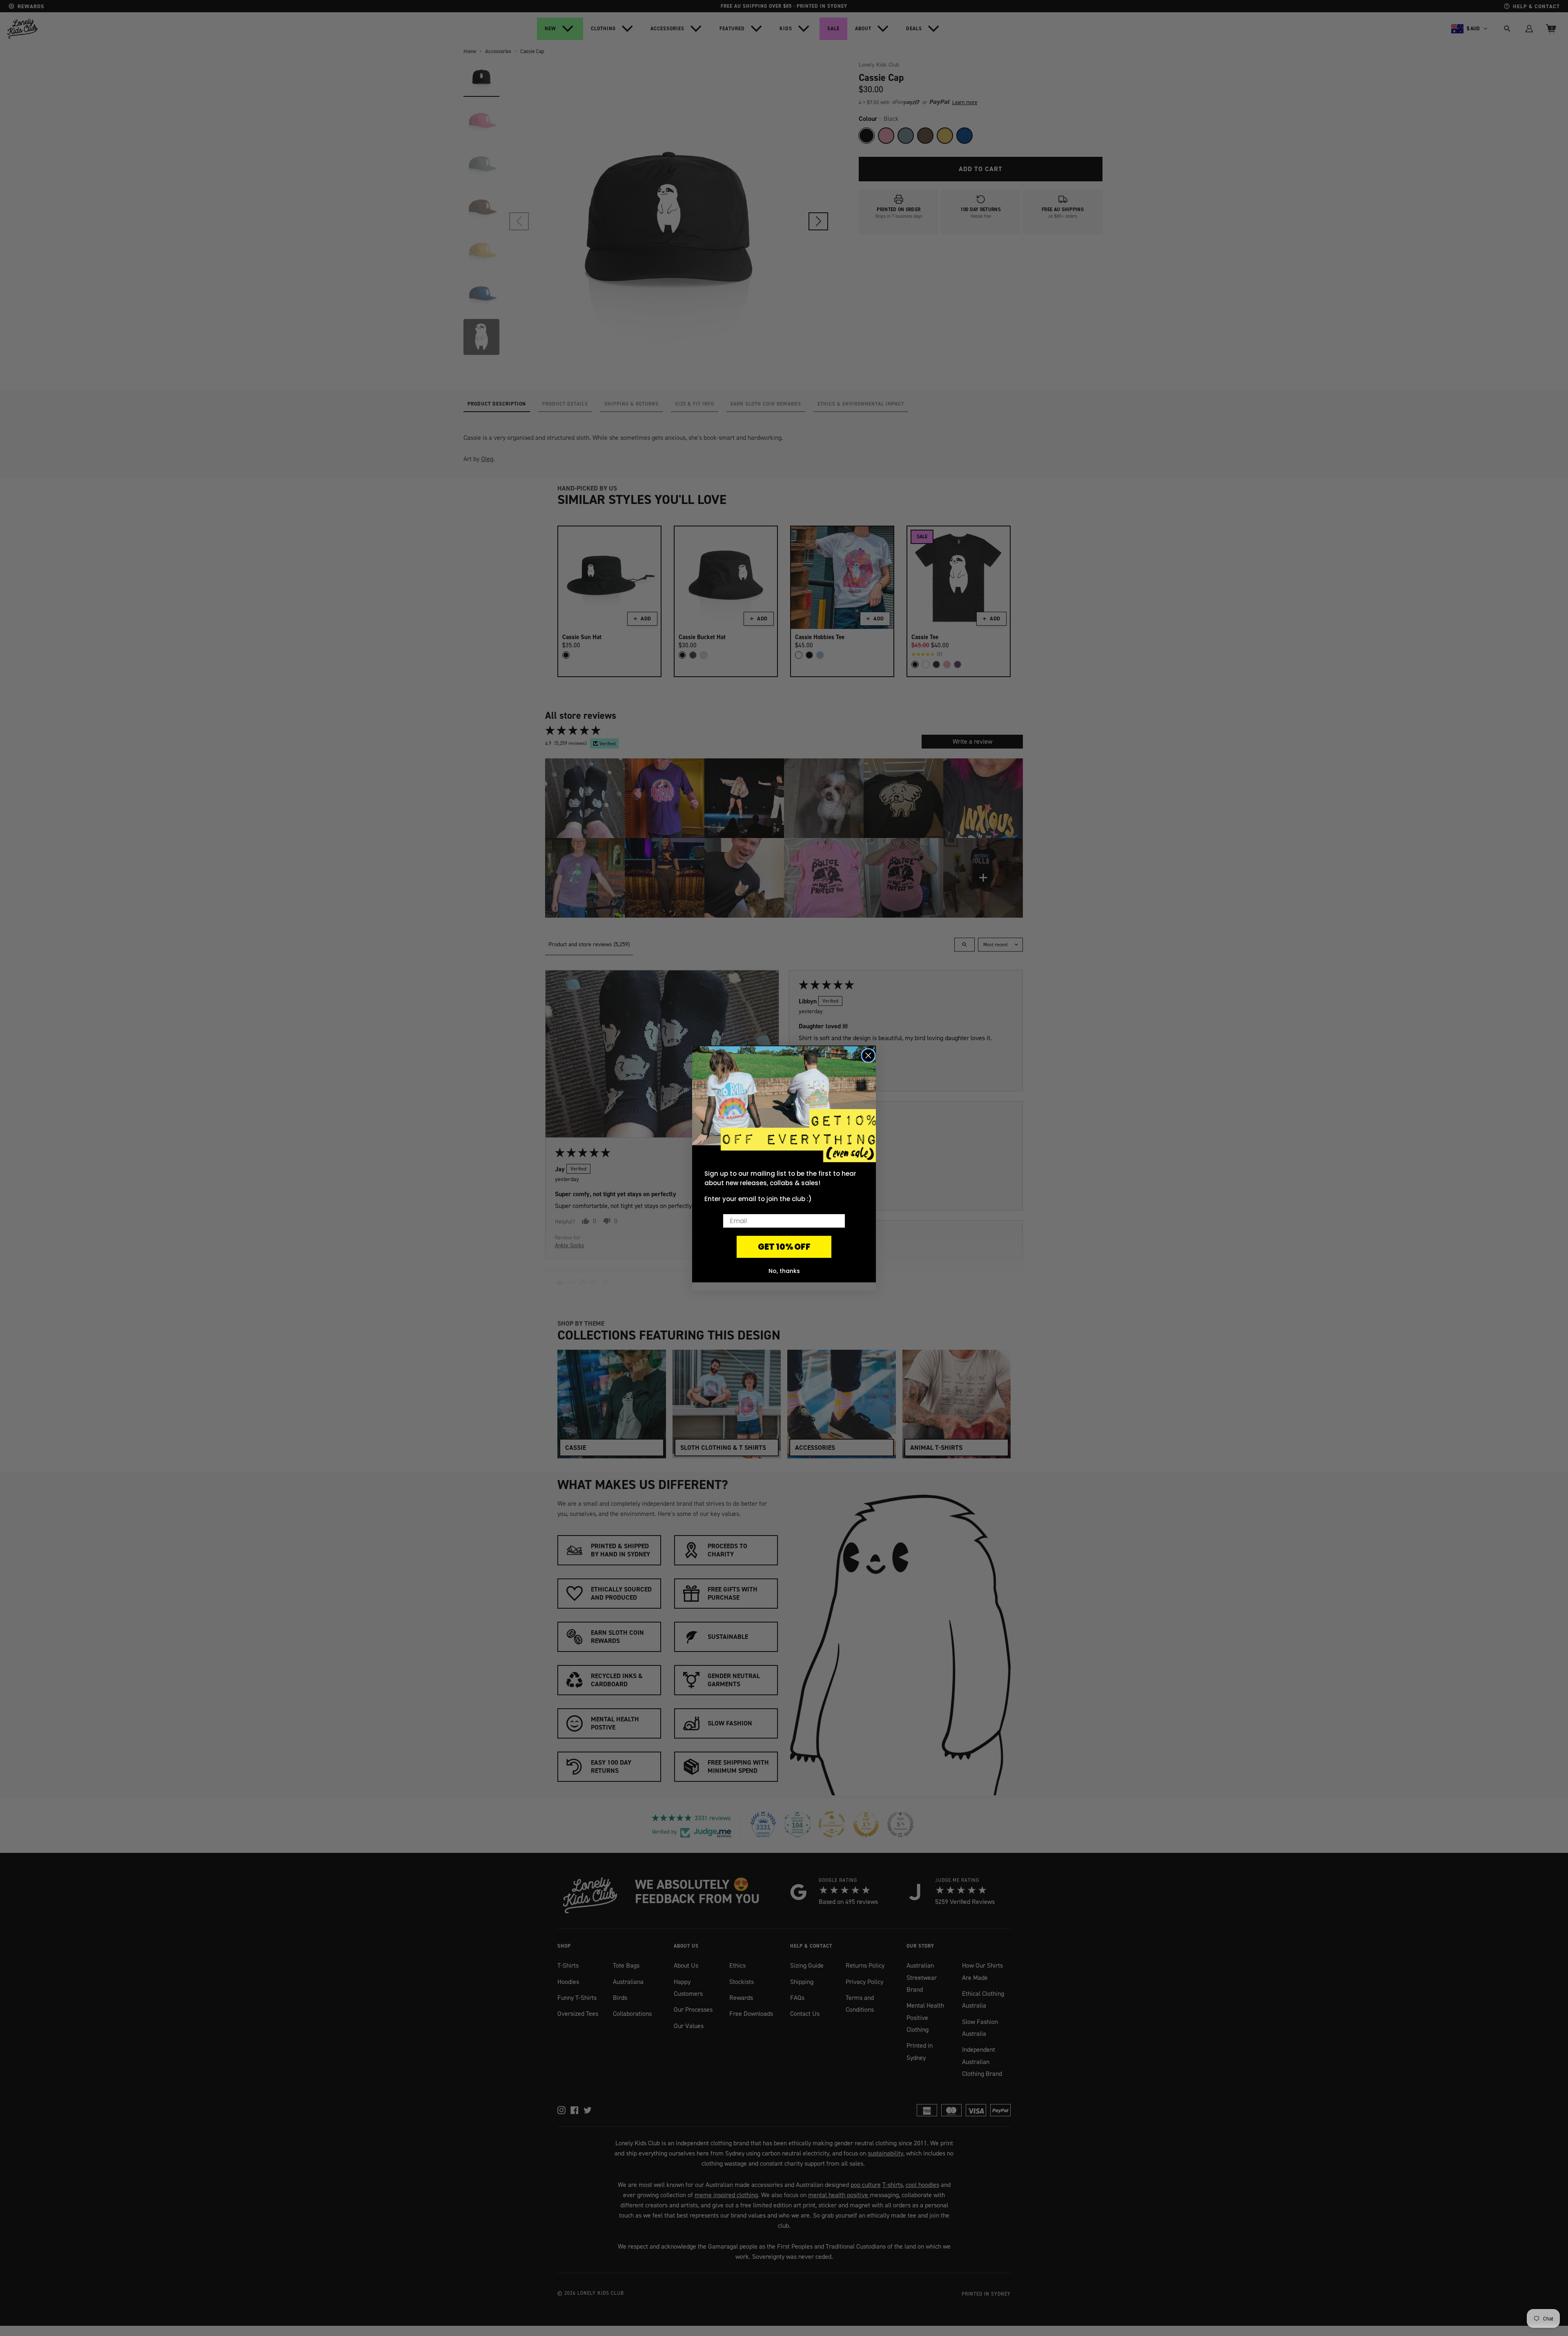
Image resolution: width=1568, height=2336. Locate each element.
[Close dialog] (868, 1055)
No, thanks (784, 1271)
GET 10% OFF (784, 1247)
